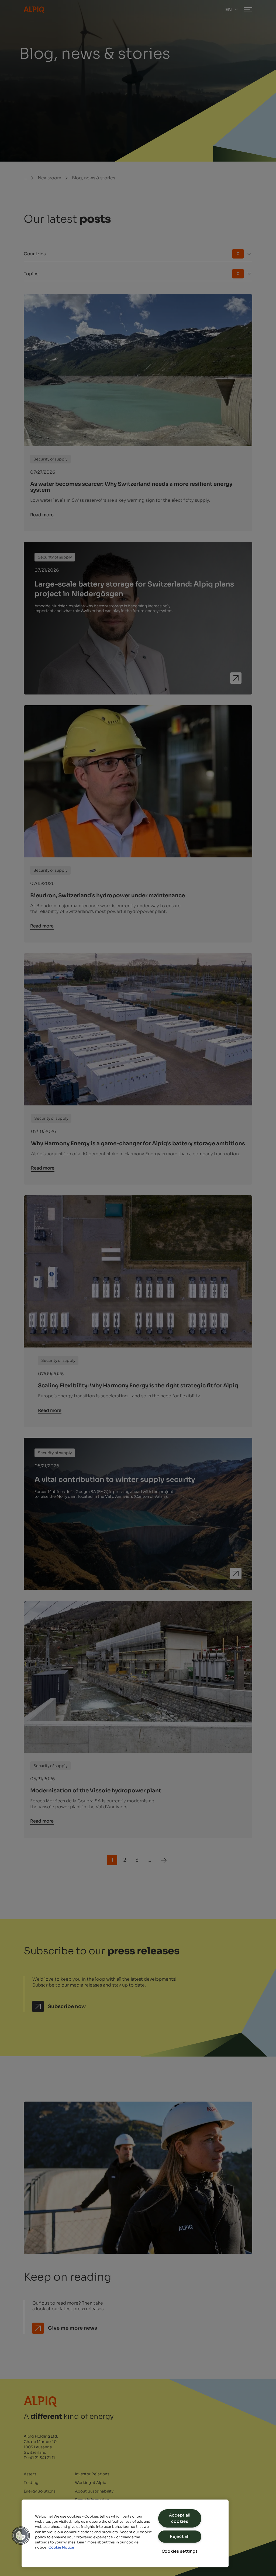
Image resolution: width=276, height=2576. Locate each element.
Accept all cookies (180, 2518)
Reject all (180, 2536)
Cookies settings (180, 2551)
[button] (21, 2536)
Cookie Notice (61, 2547)
